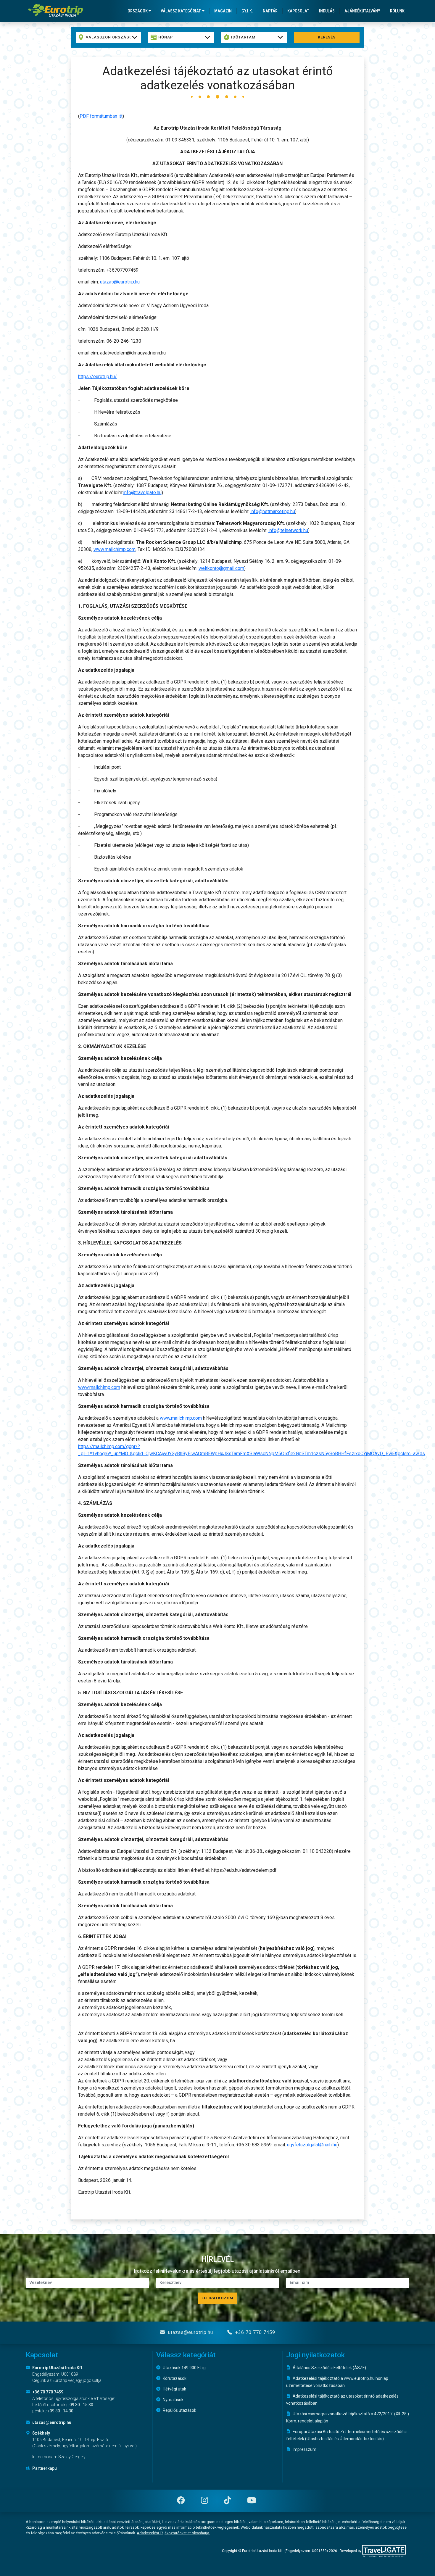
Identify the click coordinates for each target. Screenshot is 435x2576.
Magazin (223, 11)
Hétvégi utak (174, 2389)
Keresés (327, 37)
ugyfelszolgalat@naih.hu (312, 2145)
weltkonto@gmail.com (221, 568)
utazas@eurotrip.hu (120, 282)
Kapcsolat (298, 11)
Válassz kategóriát (181, 11)
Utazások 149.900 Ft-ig (184, 2368)
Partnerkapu (44, 2468)
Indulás (327, 11)
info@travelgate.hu (142, 493)
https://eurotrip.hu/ (98, 377)
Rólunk (397, 11)
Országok (138, 11)
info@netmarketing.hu (273, 511)
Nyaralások (173, 2400)
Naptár (270, 11)
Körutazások (174, 2378)
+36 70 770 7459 (254, 2332)
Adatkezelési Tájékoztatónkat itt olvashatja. (173, 2533)
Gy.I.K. (247, 11)
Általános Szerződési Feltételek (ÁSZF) (329, 2368)
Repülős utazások (179, 2410)
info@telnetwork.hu (288, 530)
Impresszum (304, 2449)
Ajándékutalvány (362, 11)
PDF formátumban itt (101, 116)
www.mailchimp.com (115, 549)
